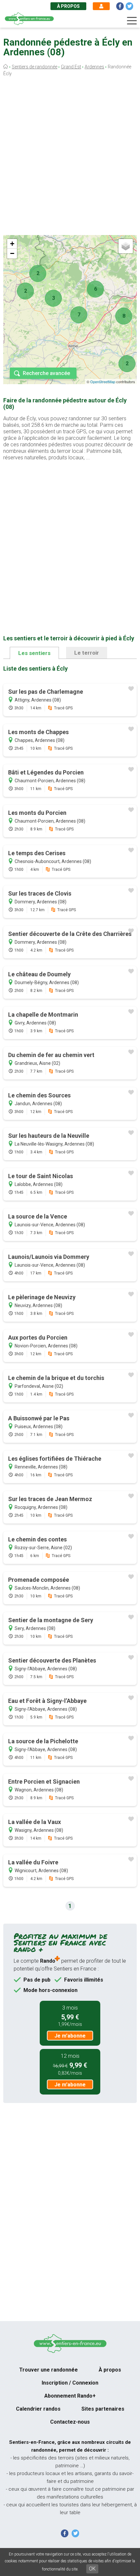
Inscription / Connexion (70, 2383)
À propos (68, 6)
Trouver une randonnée (49, 2370)
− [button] (12, 253)
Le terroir (87, 653)
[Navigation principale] (132, 21)
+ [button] (12, 244)
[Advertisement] (70, 157)
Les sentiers (34, 653)
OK (92, 2569)
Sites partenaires (103, 2409)
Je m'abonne (70, 2036)
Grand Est (71, 67)
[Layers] (126, 246)
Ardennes (94, 67)
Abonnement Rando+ (70, 2396)
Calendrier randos (38, 2409)
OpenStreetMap (103, 382)
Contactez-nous (70, 2422)
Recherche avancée (46, 373)
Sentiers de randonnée (35, 67)
